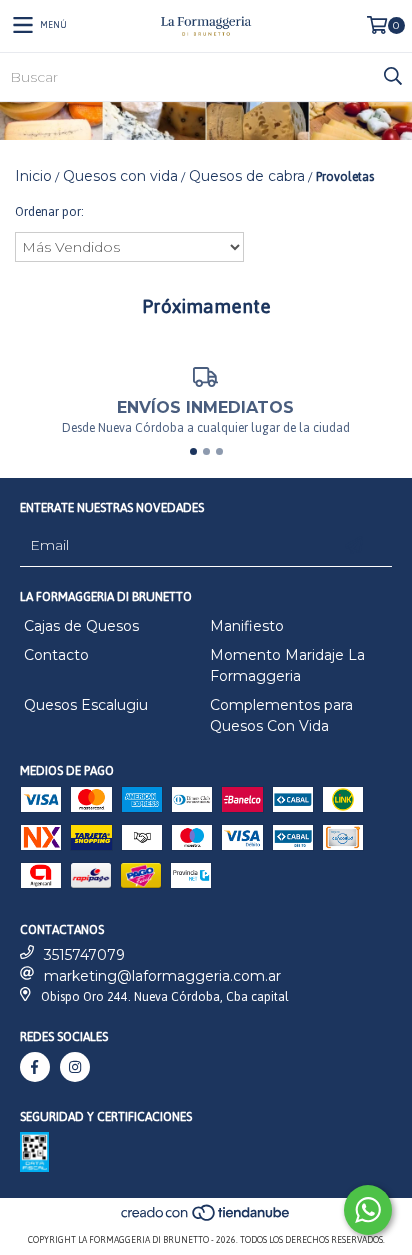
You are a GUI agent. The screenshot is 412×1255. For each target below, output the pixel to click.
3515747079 (84, 955)
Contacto (56, 655)
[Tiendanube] (206, 1219)
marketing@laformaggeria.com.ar (162, 976)
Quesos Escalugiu (86, 705)
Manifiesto (247, 626)
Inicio (33, 176)
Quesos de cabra (247, 176)
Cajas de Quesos (81, 626)
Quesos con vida (120, 176)
